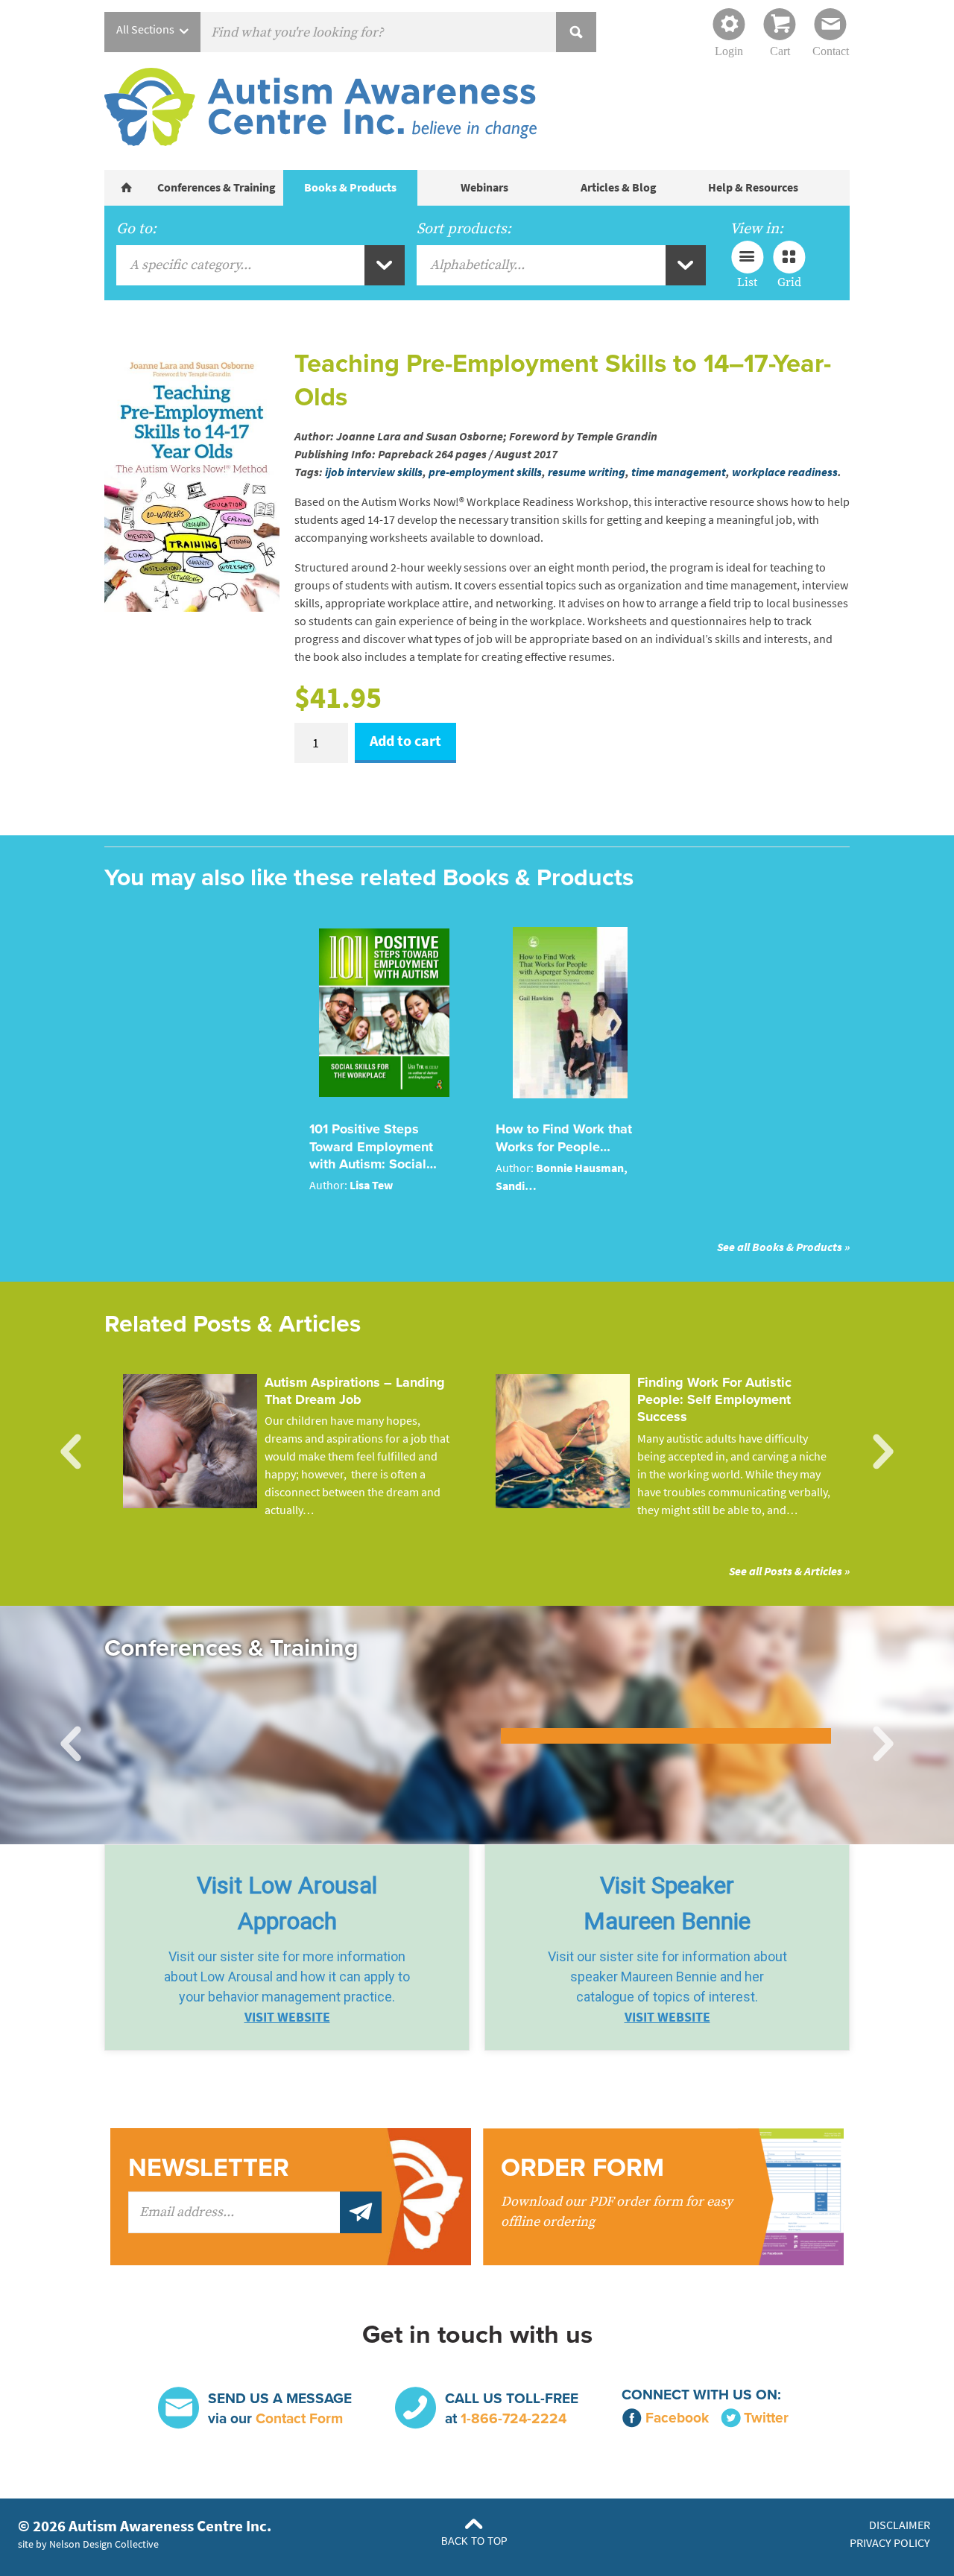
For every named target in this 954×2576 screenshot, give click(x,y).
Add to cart (405, 741)
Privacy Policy (890, 2543)
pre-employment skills (485, 472)
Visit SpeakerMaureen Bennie (667, 1903)
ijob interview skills (374, 472)
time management (679, 472)
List (747, 282)
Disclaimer (900, 2525)
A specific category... (190, 265)
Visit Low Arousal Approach (287, 1903)
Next (883, 1452)
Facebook (677, 2418)
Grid (789, 282)
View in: (756, 229)
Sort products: (464, 229)
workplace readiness (785, 472)
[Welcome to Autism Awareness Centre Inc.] (127, 188)
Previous (71, 1452)
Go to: (136, 229)
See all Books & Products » (783, 1247)
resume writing (587, 472)
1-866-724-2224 (514, 2418)
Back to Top (474, 2541)
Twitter (766, 2418)
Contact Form (299, 2418)
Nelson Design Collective (104, 2544)
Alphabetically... (477, 265)
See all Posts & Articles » (789, 1571)
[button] (287, 1947)
